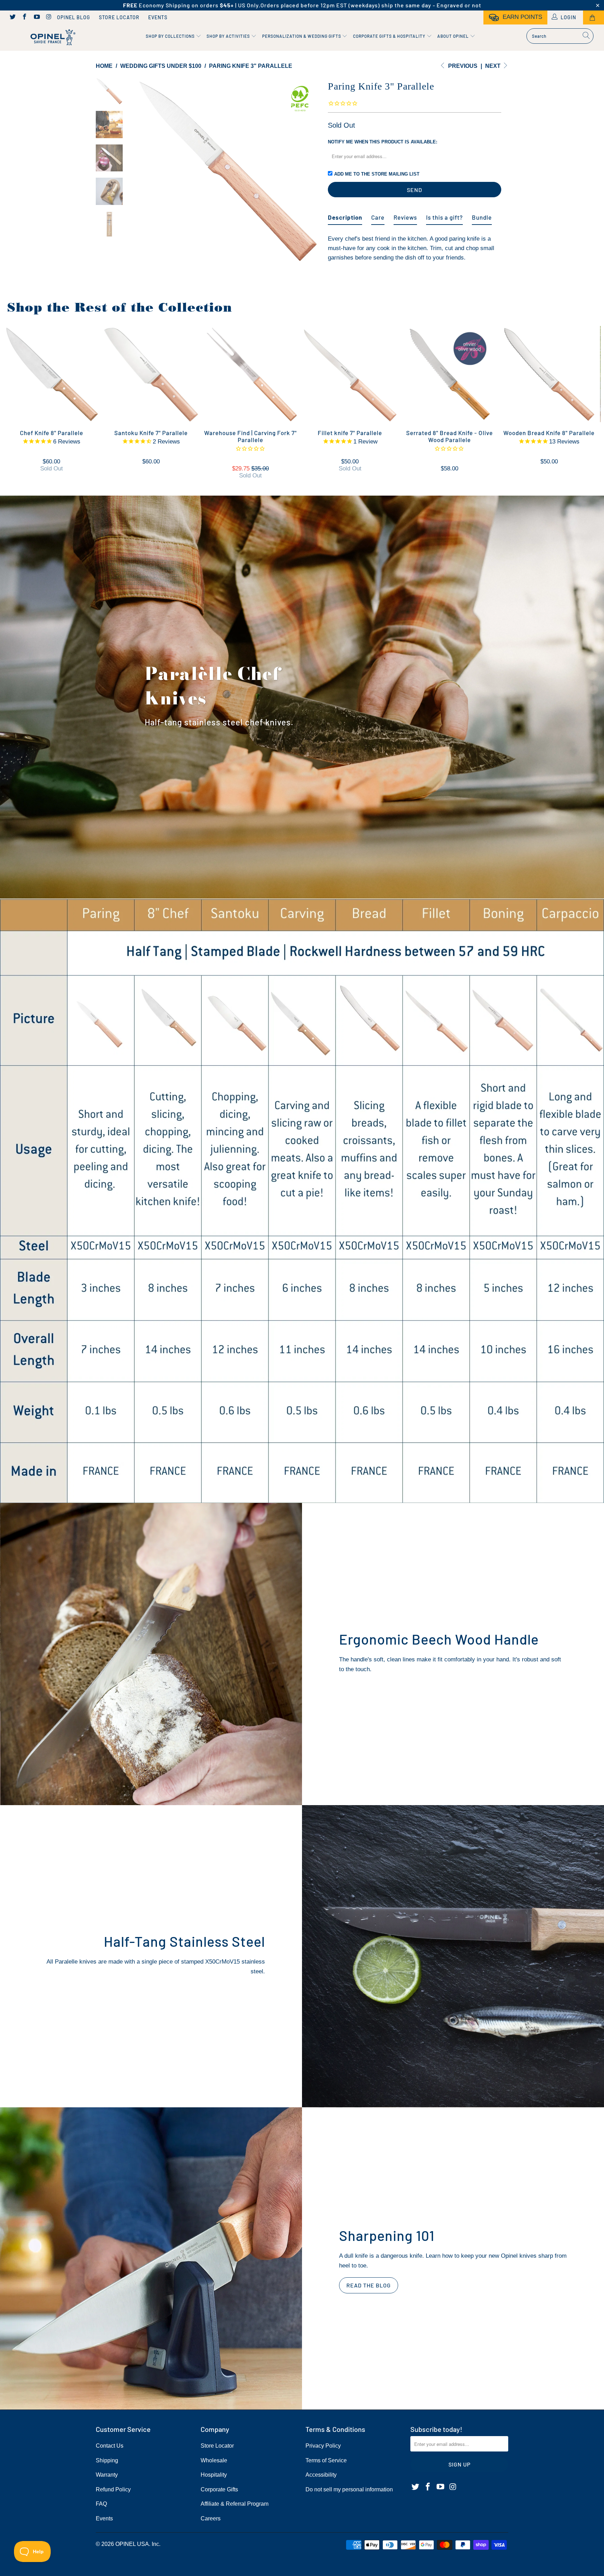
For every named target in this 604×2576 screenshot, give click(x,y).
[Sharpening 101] (151, 2258)
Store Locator (119, 17)
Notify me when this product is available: (383, 142)
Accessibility (321, 2475)
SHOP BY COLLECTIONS (171, 36)
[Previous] (144, 171)
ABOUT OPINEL (454, 36)
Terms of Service (326, 2460)
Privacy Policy (323, 2446)
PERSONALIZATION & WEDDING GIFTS (302, 36)
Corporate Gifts (219, 2489)
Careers (211, 2518)
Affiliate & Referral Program (235, 2504)
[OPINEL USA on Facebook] (24, 17)
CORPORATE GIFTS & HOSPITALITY (390, 36)
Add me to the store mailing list (377, 174)
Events (158, 17)
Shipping (107, 2460)
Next (494, 66)
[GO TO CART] (594, 17)
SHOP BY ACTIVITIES (229, 36)
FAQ (101, 2504)
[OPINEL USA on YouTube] (36, 17)
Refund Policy (113, 2489)
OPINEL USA (132, 2544)
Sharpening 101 (387, 2235)
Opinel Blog (74, 17)
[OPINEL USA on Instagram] (49, 17)
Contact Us (110, 2446)
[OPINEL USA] (52, 38)
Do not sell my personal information (349, 2489)
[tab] (345, 215)
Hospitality (214, 2475)
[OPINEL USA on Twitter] (12, 17)
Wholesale (214, 2460)
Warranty (107, 2475)
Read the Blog (369, 2285)
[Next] (311, 171)
